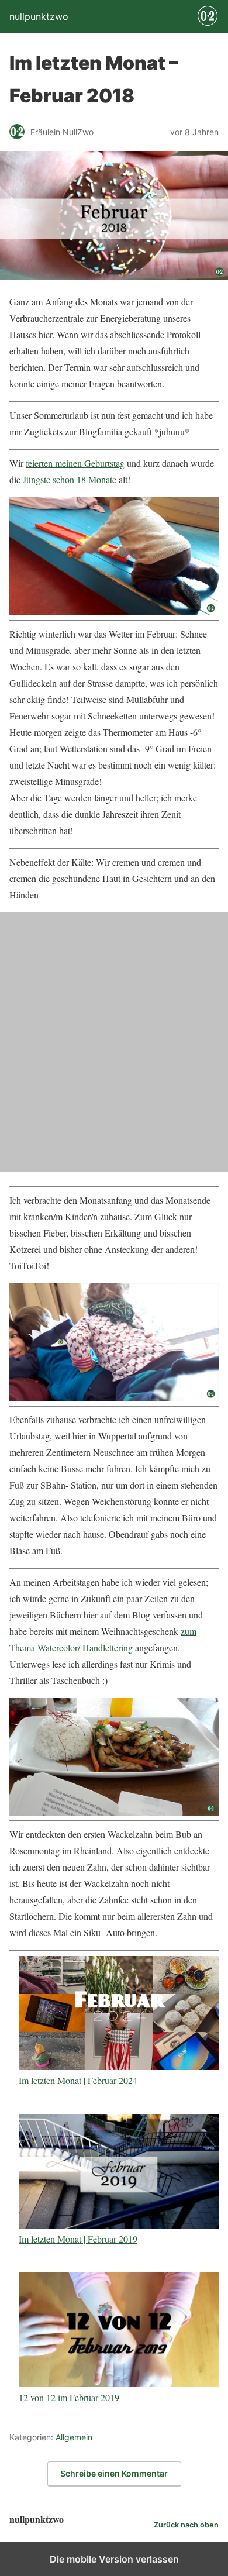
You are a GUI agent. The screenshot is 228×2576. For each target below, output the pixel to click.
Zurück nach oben (186, 2525)
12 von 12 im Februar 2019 (69, 2397)
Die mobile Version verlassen (114, 2559)
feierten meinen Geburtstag (75, 463)
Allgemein (74, 2437)
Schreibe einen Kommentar (114, 2473)
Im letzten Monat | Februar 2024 (78, 2080)
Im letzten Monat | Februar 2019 (78, 2238)
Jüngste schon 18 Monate (70, 479)
